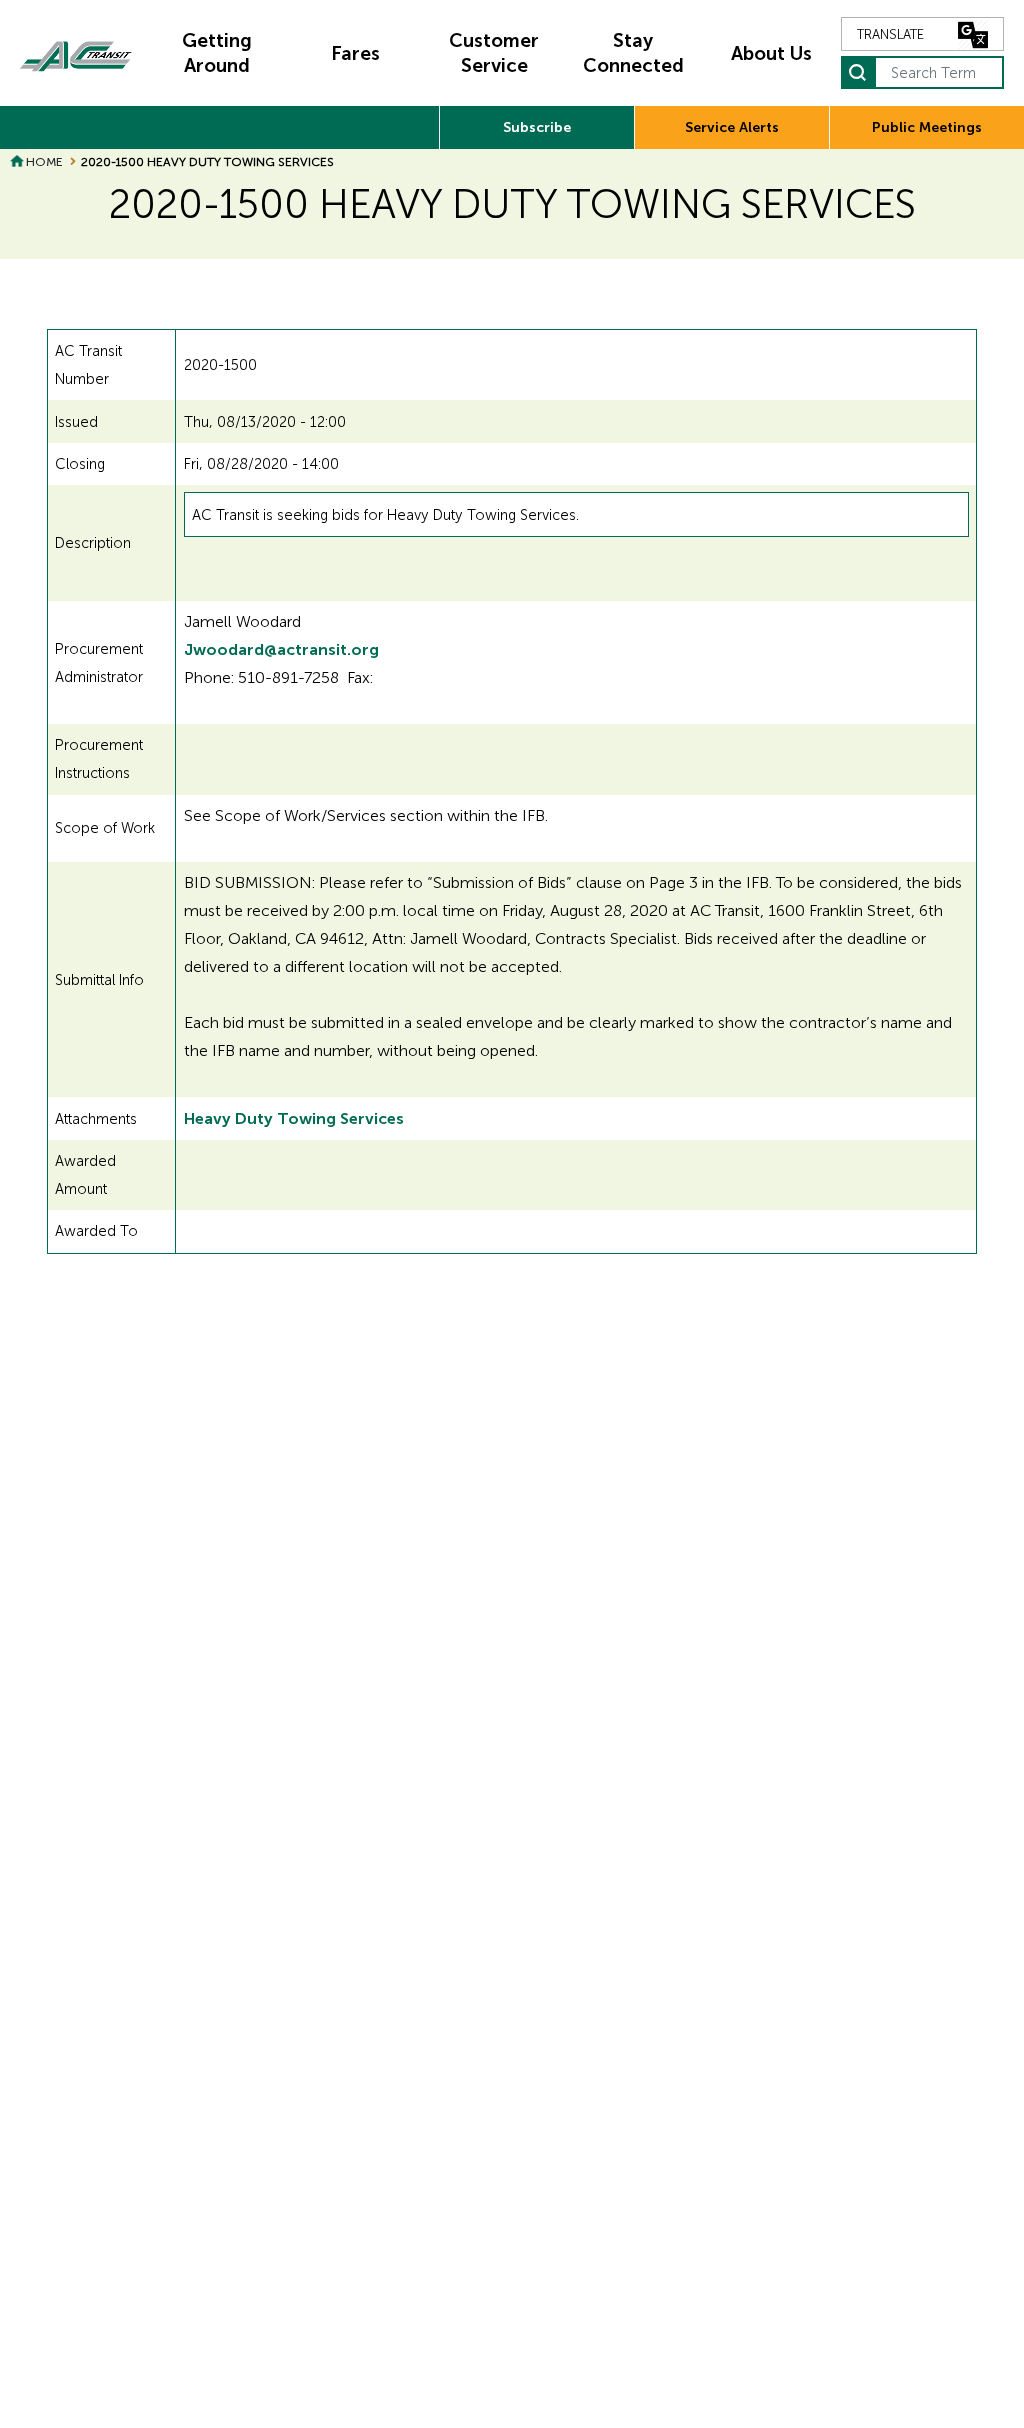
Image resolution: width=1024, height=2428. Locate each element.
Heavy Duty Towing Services (294, 1118)
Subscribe (537, 127)
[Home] (76, 53)
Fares (355, 53)
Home (44, 162)
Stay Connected (633, 53)
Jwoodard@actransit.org (281, 649)
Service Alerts (732, 127)
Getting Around (217, 53)
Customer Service (494, 53)
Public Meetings (927, 127)
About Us (771, 53)
